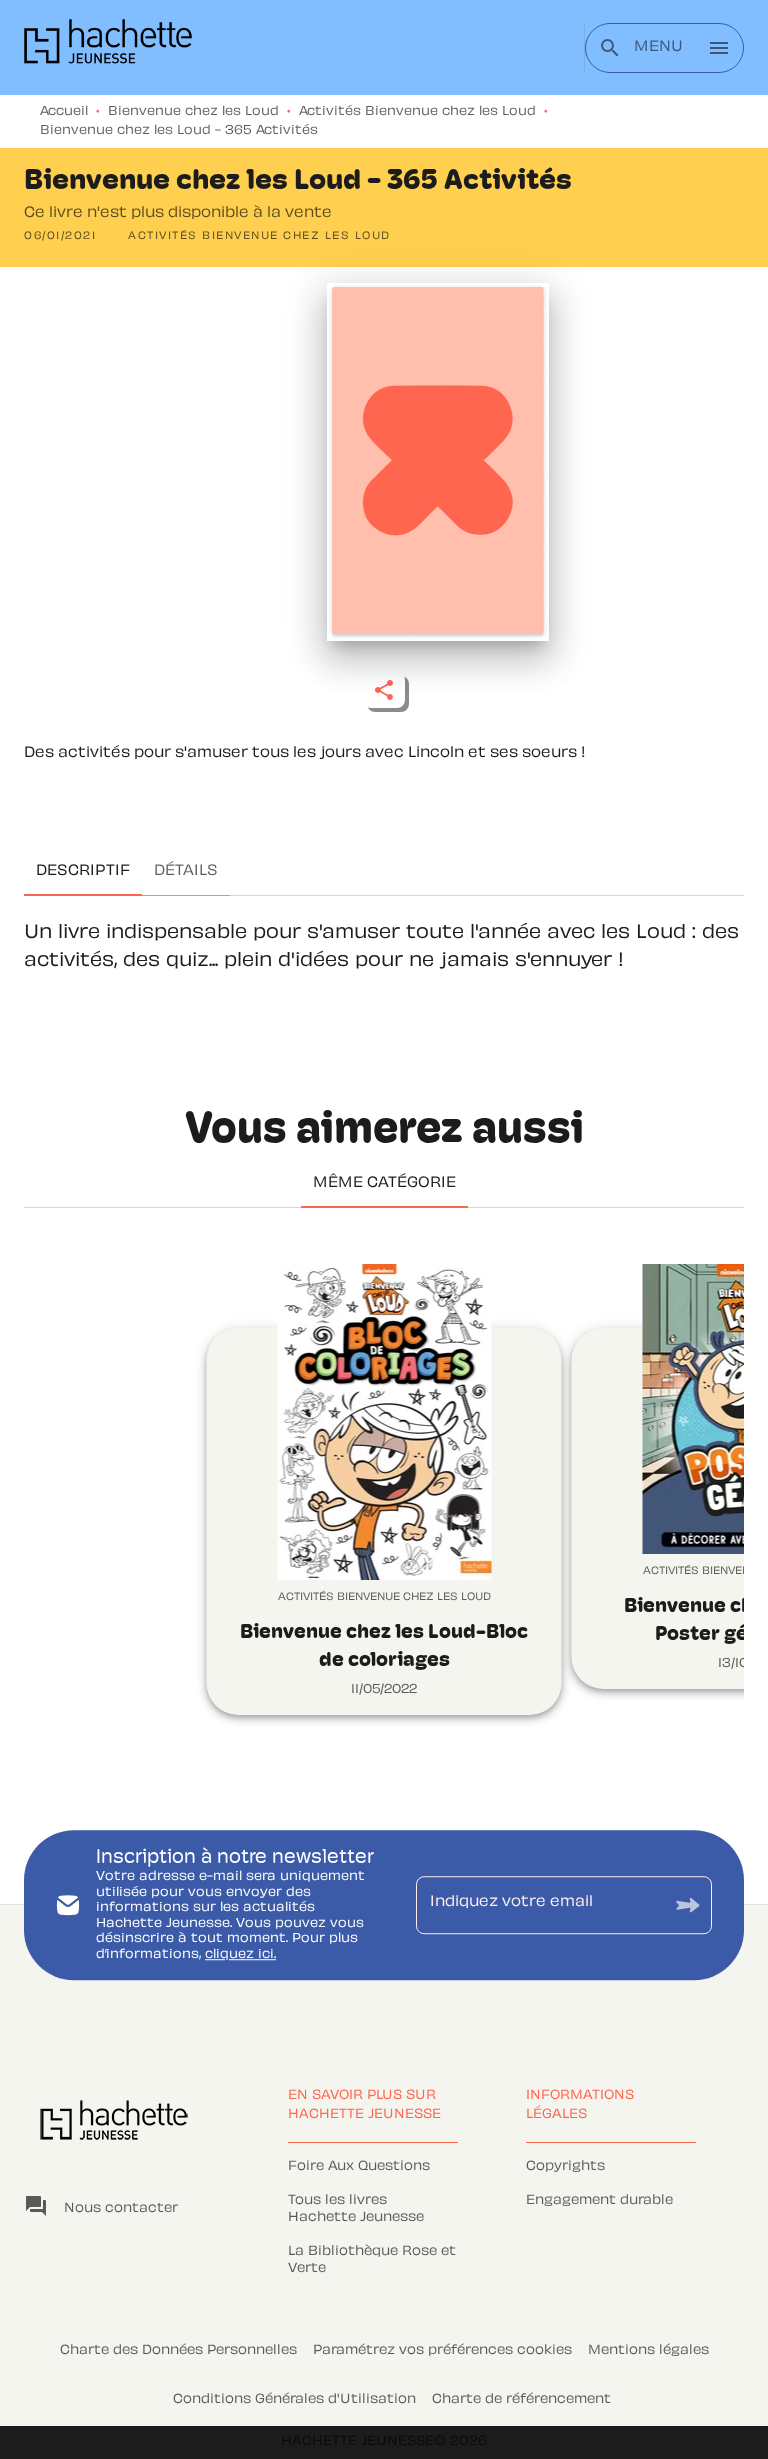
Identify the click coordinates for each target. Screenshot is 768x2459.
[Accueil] (108, 47)
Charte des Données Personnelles (178, 2351)
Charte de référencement (521, 2400)
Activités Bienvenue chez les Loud (417, 112)
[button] (259, 237)
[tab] (83, 872)
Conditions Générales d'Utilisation (294, 2400)
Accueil (64, 112)
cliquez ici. (240, 1955)
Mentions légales (648, 2351)
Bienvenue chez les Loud (193, 112)
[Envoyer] (688, 1904)
